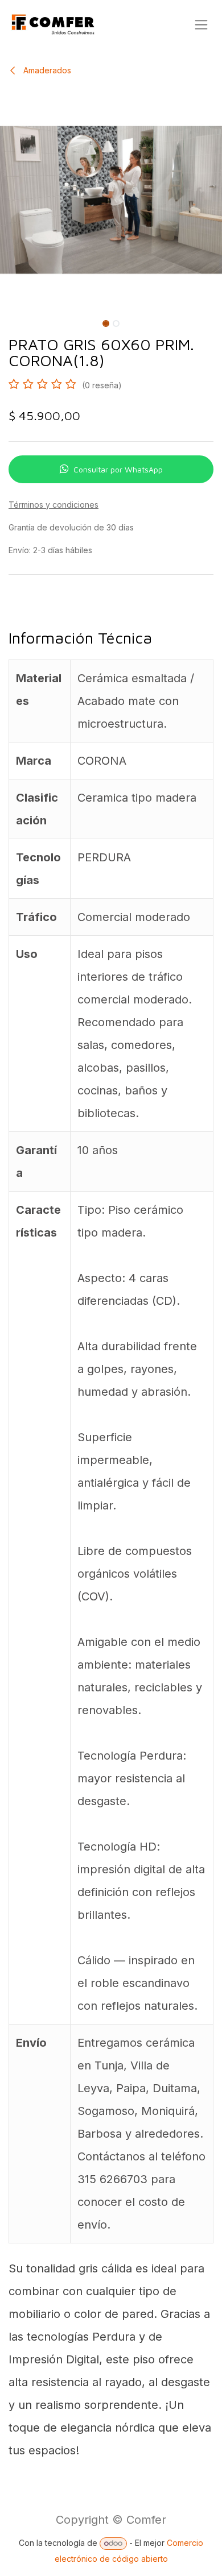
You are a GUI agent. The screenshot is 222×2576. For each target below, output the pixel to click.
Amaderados (46, 70)
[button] (11, 321)
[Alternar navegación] (201, 25)
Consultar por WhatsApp (118, 469)
